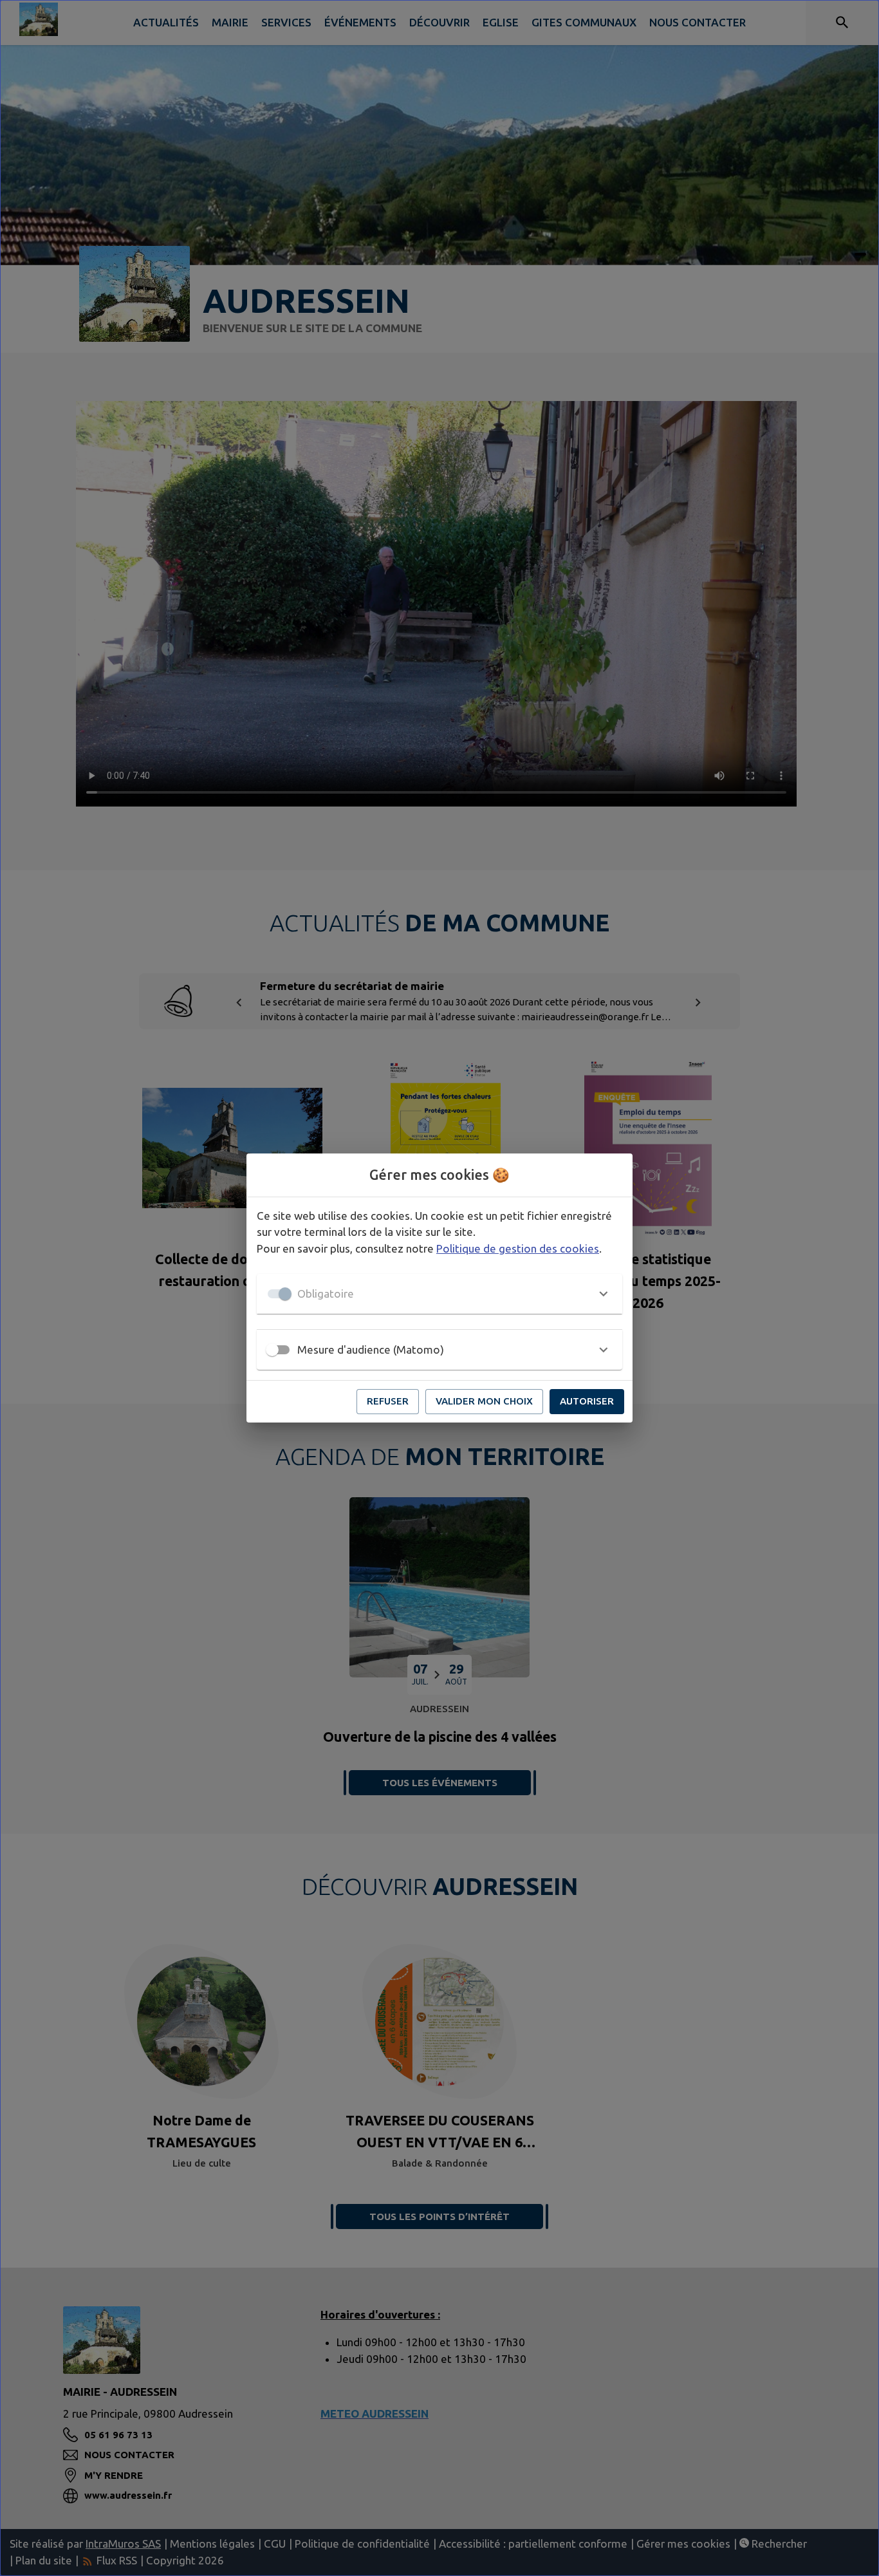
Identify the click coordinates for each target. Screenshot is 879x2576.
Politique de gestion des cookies (518, 1248)
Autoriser (587, 1401)
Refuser (388, 1401)
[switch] (272, 1350)
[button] (439, 1294)
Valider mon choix (484, 1401)
